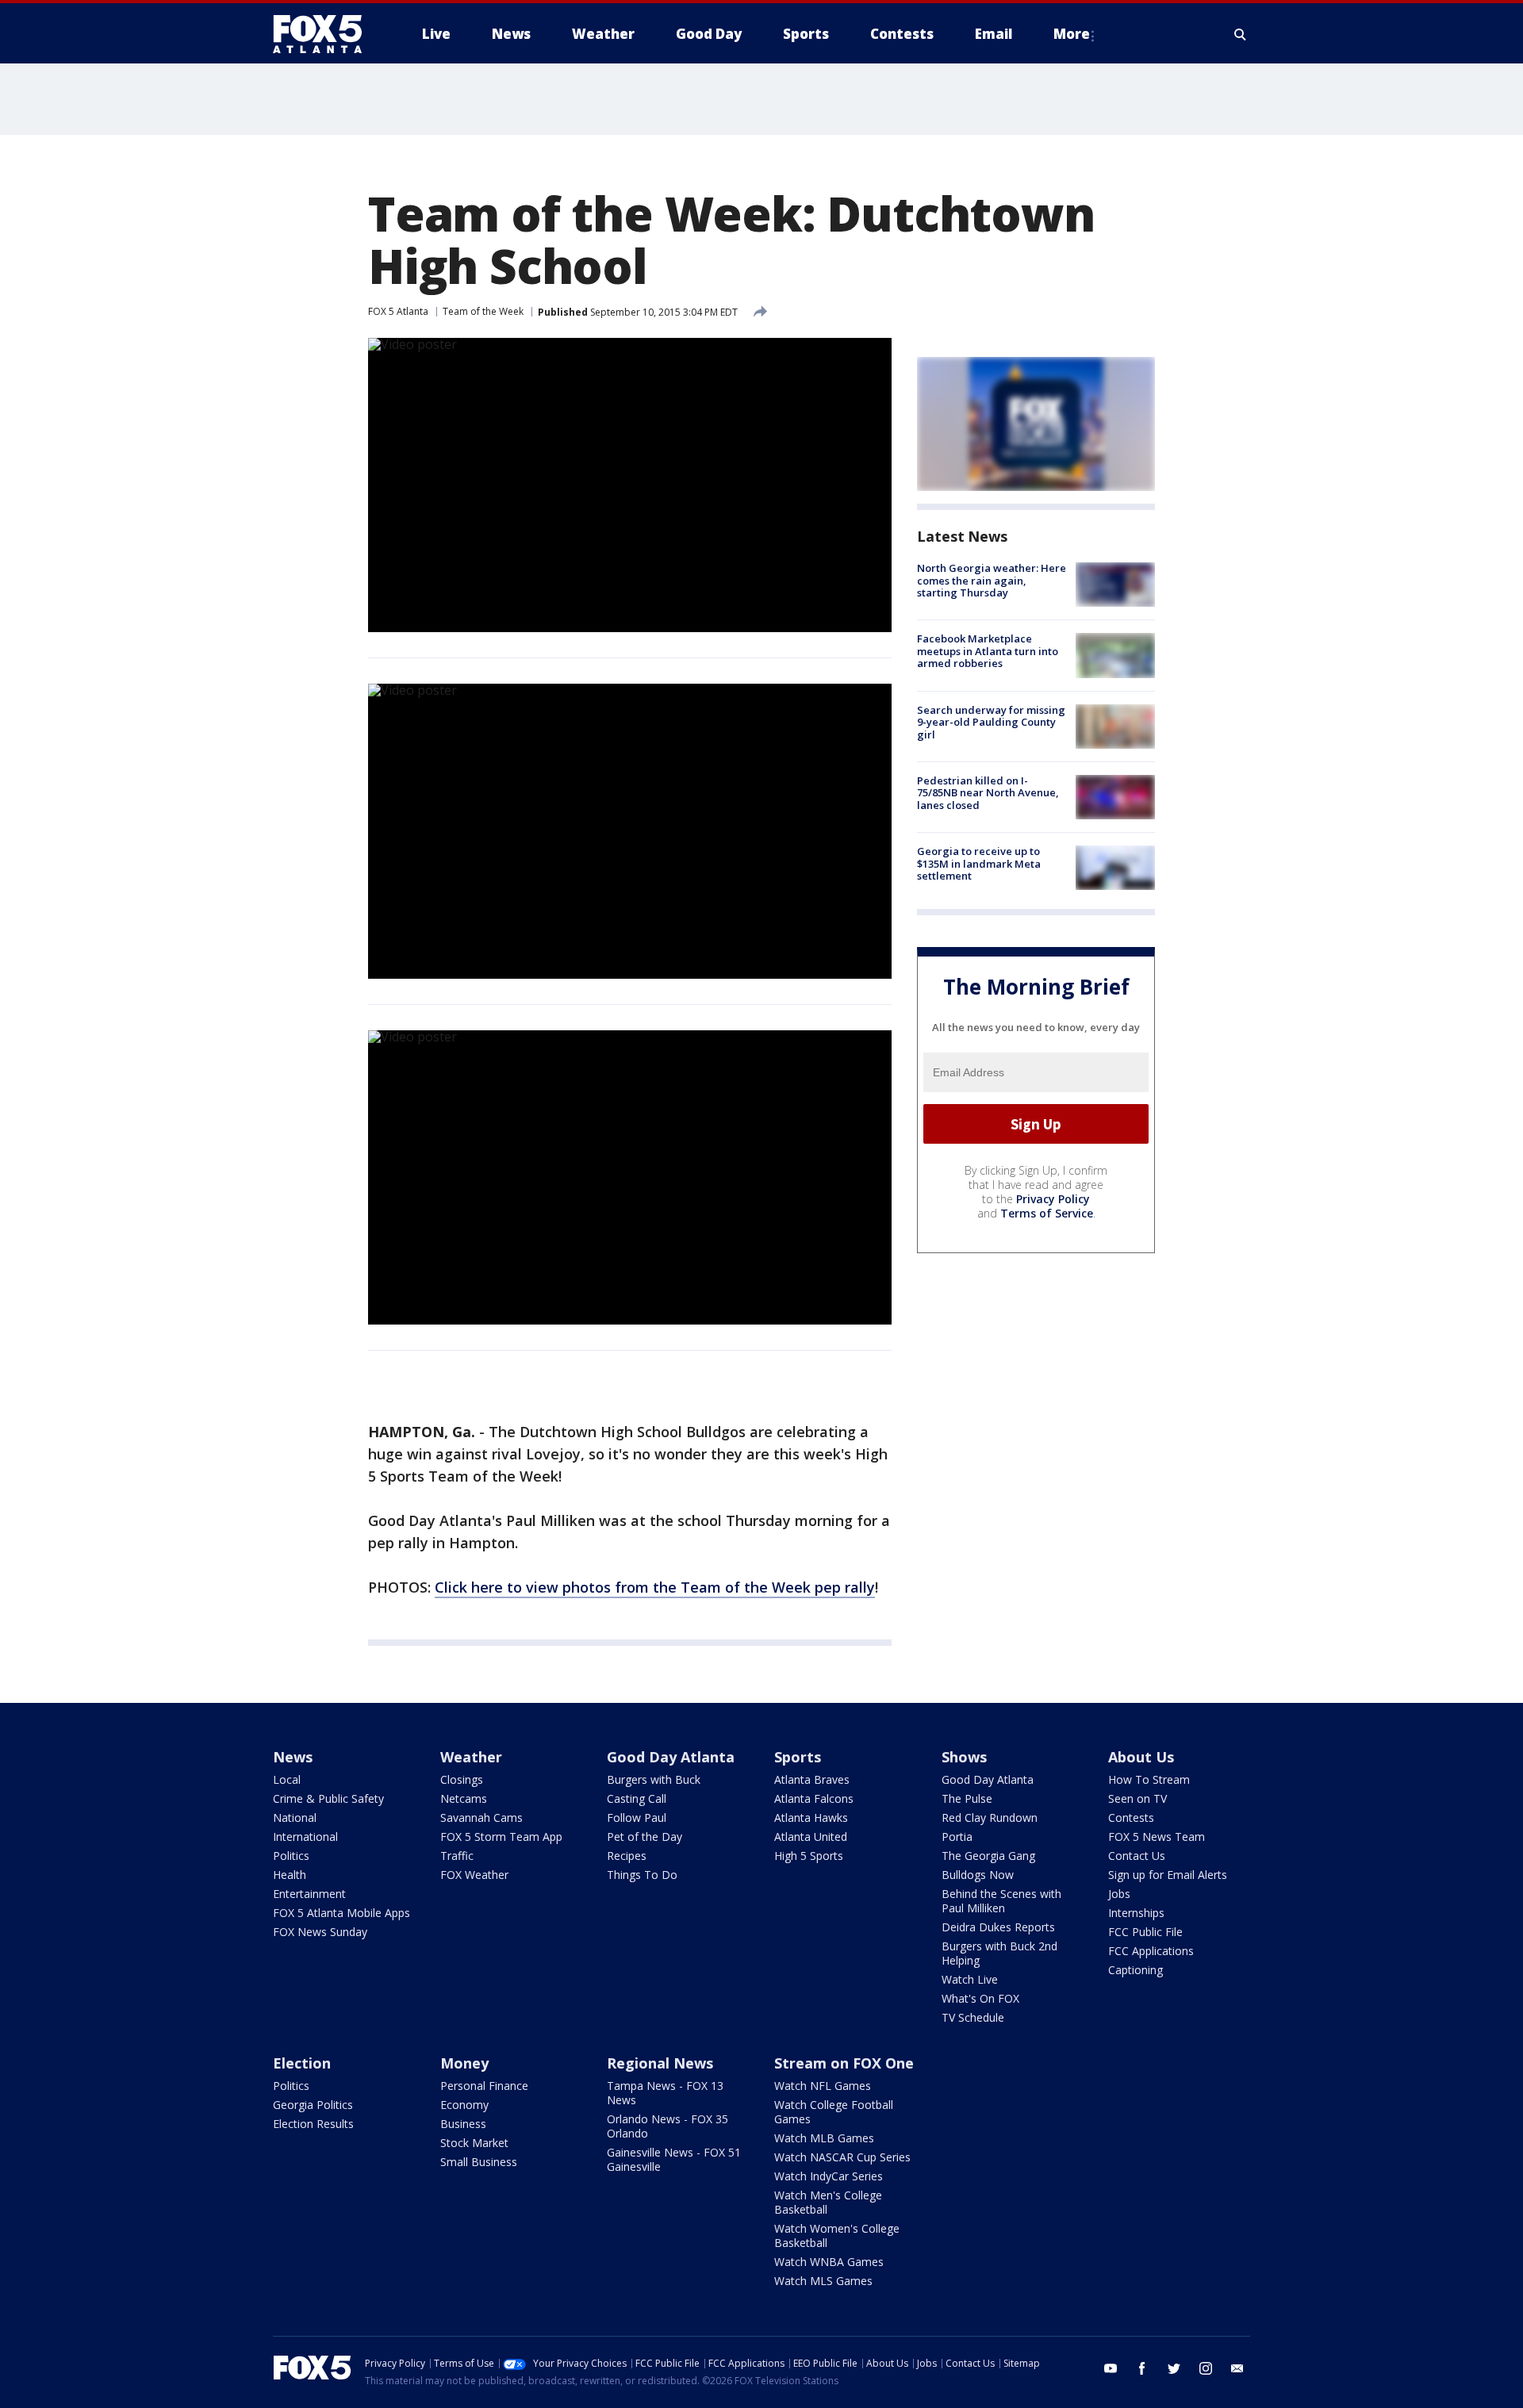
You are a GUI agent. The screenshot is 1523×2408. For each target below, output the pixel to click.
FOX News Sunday (320, 1932)
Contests (1131, 1818)
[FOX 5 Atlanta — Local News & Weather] (325, 34)
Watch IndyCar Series (829, 2176)
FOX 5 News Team (1157, 1837)
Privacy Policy (1053, 1199)
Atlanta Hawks (811, 1818)
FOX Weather (474, 1875)
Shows (964, 1757)
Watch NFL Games (823, 2086)
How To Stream (1149, 1779)
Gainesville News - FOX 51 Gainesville (674, 2159)
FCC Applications (1151, 1951)
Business (463, 2124)
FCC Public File (1145, 1932)
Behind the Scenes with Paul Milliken (1001, 1901)
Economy (464, 2105)
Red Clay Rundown (990, 1818)
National (295, 1818)
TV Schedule (973, 2017)
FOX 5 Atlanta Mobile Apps (341, 1913)
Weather (471, 1757)
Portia (957, 1837)
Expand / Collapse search (1241, 34)
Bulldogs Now (978, 1875)
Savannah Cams (481, 1818)
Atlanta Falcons (814, 1798)
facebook (1142, 2368)
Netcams (464, 1798)
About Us (1141, 1757)
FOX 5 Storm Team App (501, 1837)
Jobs (1119, 1894)
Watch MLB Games (824, 2138)
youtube (1111, 2368)
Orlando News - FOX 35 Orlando (668, 2126)
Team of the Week (483, 311)
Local (287, 1779)
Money (464, 2063)
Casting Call (637, 1798)
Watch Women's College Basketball (837, 2235)
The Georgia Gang (988, 1856)
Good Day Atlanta (671, 1757)
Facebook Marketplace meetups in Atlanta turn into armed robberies (988, 651)
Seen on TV (1137, 1798)
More (1072, 34)
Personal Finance (484, 2086)
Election (302, 2063)
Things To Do (642, 1875)
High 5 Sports (809, 1856)
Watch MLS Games (823, 2281)
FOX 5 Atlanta (398, 311)
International (305, 1837)
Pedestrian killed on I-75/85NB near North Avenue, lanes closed (988, 793)
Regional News (660, 2063)
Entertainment (309, 1894)
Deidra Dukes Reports (998, 1927)
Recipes (627, 1856)
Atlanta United (811, 1837)
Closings (462, 1779)
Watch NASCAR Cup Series (842, 2157)
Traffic (457, 1856)
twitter (1174, 2368)
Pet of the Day (644, 1837)
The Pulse (967, 1798)
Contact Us (1137, 1856)
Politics (291, 1856)
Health (290, 1875)
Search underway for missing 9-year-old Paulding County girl (991, 722)
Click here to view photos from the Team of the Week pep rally (655, 1587)
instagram (1206, 2368)
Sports (798, 1757)
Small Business (479, 2162)
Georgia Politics (313, 2105)
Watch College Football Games (834, 2112)
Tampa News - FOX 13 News (665, 2093)
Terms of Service (1047, 1213)
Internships (1136, 1913)
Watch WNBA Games (829, 2262)
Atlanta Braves (812, 1779)
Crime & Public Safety (328, 1798)
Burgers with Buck (654, 1779)
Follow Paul (637, 1818)
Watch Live (970, 1979)
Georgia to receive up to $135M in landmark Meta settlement (979, 863)
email (1237, 2368)
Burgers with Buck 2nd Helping (999, 1953)
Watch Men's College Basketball (828, 2202)
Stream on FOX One (844, 2063)
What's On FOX (980, 1998)
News (293, 1757)
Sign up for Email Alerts (1168, 1875)
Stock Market (474, 2143)
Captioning (1136, 1970)
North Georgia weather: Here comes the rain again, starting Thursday (992, 580)
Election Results (313, 2124)
